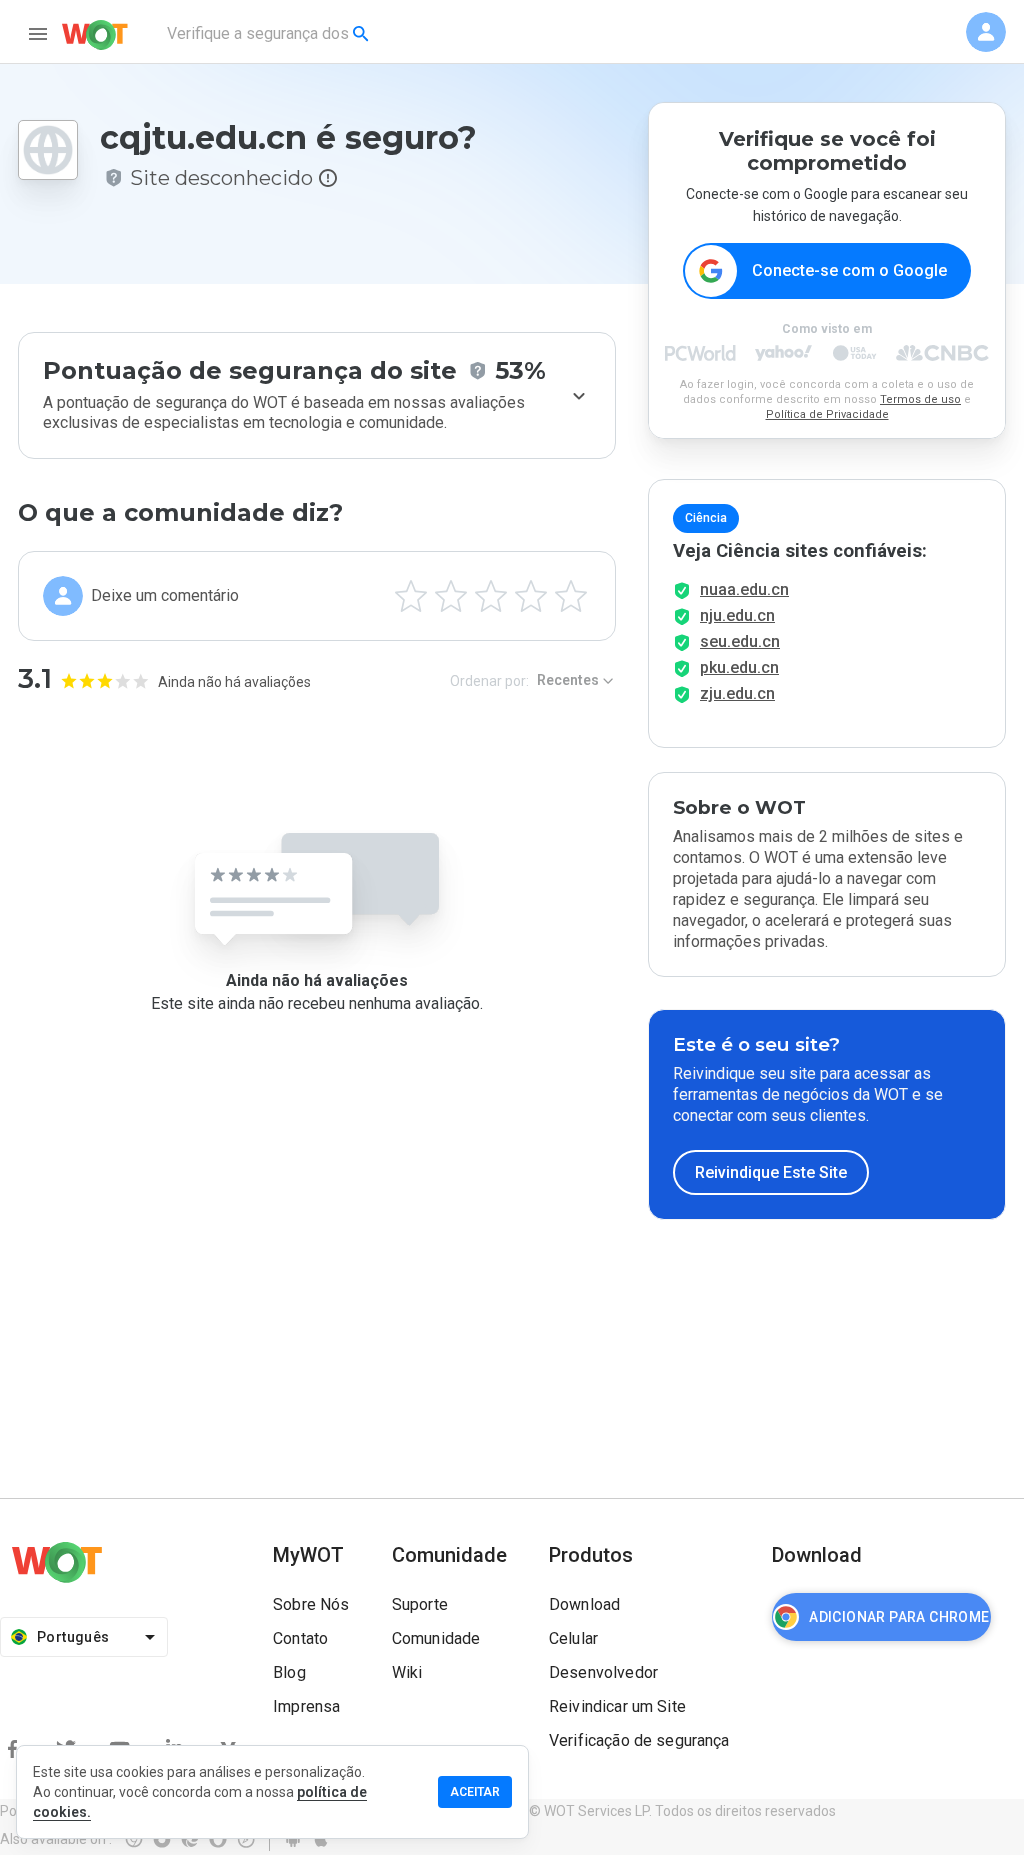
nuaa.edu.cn (744, 589)
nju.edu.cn (737, 615)
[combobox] (269, 34)
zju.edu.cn (737, 693)
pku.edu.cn (739, 667)
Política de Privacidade (827, 414)
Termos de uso (920, 399)
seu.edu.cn (740, 641)
